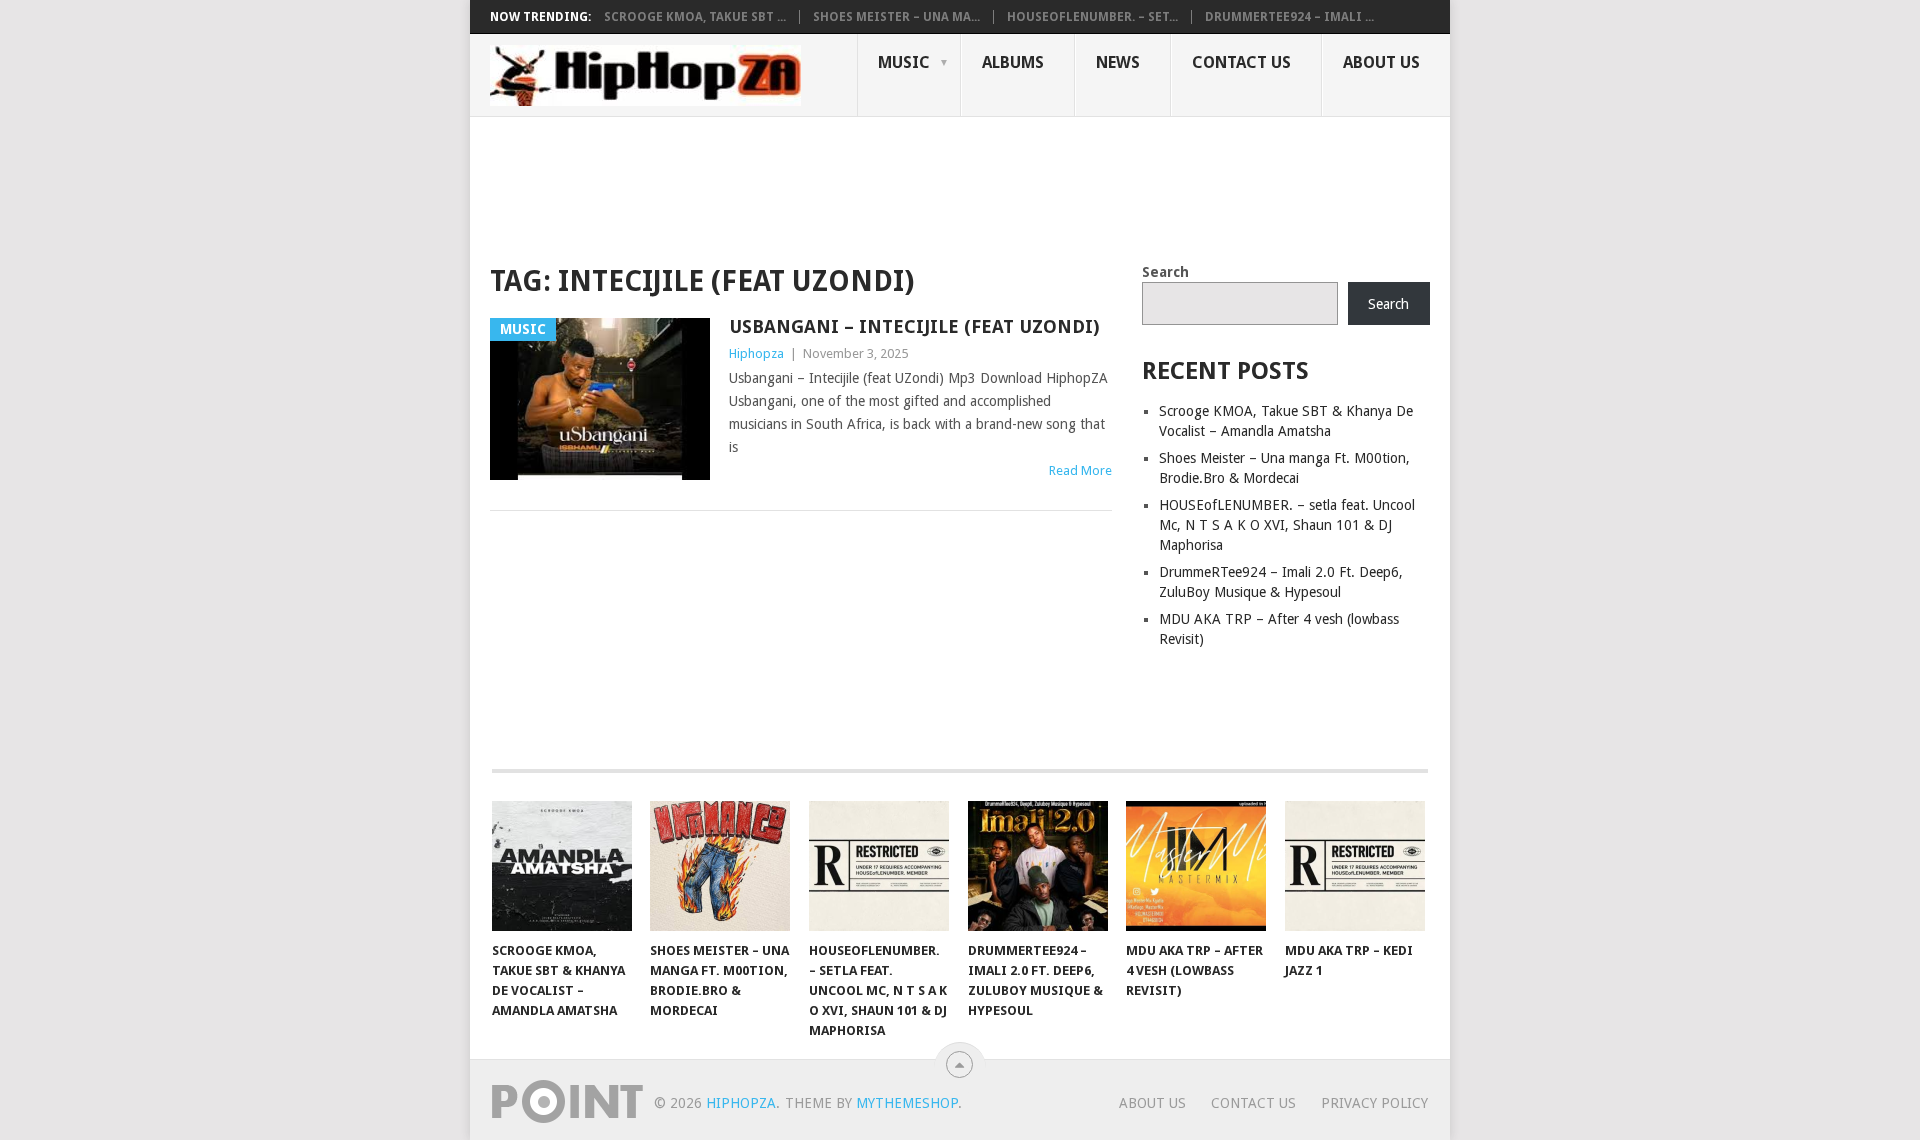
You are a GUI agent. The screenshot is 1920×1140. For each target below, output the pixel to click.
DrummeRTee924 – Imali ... (1289, 17)
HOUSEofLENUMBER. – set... (1092, 17)
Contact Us (1241, 62)
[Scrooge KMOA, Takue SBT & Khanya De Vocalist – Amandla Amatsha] (562, 866)
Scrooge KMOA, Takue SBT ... (695, 17)
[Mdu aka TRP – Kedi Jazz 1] (1355, 866)
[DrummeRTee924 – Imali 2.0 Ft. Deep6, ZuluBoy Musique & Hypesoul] (1038, 866)
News (1118, 62)
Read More (1080, 470)
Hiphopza (756, 353)
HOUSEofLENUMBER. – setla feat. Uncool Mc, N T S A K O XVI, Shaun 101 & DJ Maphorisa (1287, 525)
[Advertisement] (854, 186)
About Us (1381, 62)
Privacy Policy (1374, 1103)
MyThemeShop (907, 1103)
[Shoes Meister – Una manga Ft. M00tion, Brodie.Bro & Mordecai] (720, 866)
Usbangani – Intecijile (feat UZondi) (914, 326)
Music (904, 62)
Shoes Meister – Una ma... (896, 17)
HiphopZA (741, 1103)
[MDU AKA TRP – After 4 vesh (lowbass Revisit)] (1196, 866)
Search (1165, 272)
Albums (1013, 62)
